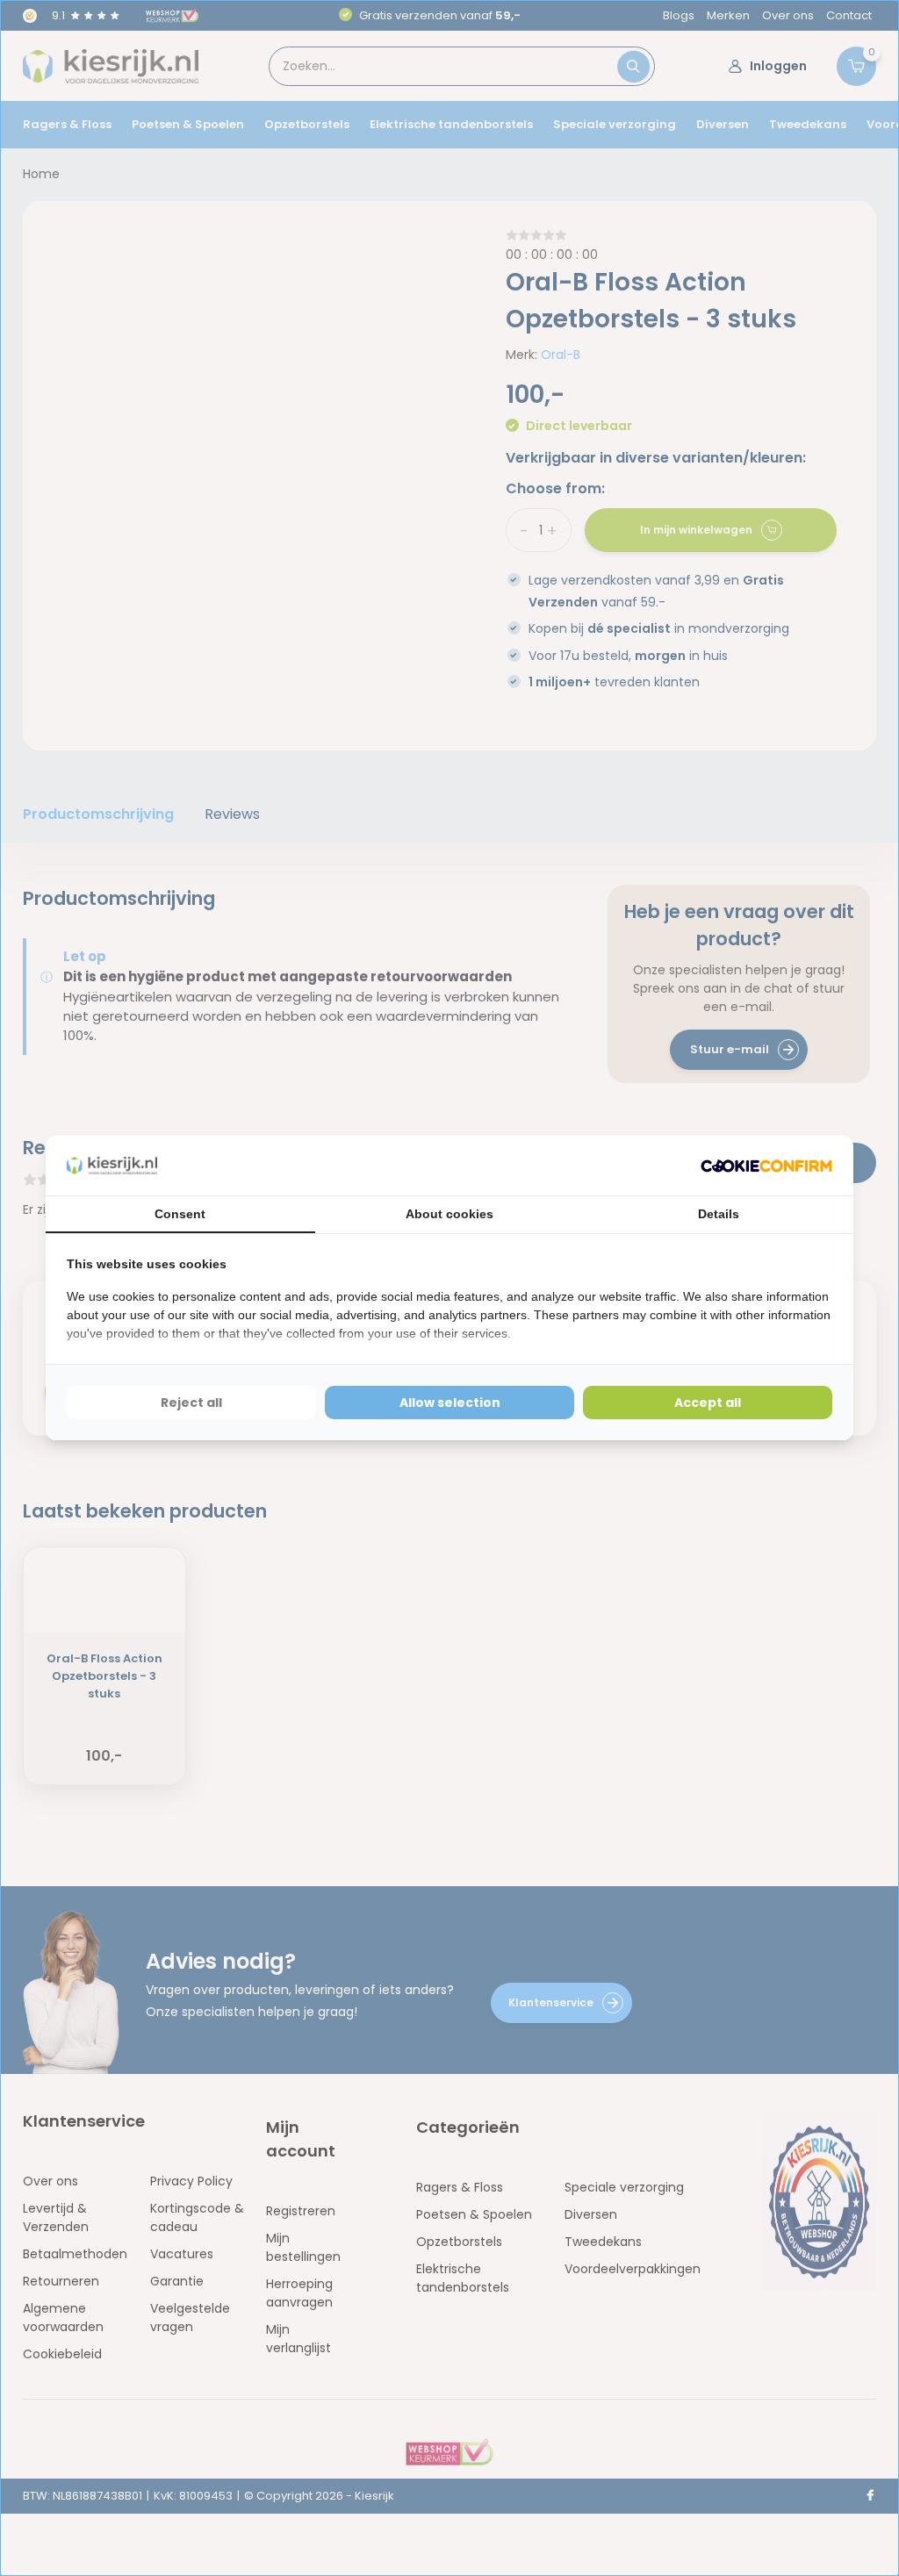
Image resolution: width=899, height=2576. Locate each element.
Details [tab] (719, 1214)
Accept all (708, 1403)
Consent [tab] (180, 1214)
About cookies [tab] (449, 1214)
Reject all (191, 1403)
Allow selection (450, 1403)
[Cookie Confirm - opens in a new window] (766, 1166)
